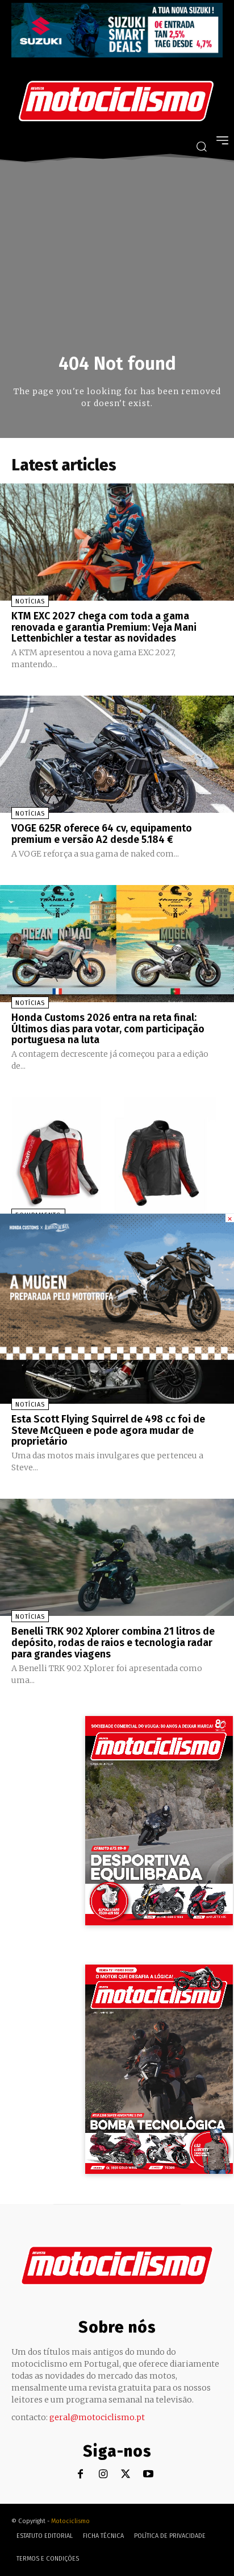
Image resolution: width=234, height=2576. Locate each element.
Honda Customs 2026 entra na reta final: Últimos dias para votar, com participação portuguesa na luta (108, 1029)
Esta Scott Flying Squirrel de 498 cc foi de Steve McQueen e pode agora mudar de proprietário (108, 1430)
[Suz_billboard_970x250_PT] (117, 54)
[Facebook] (80, 2474)
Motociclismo (70, 2521)
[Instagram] (103, 2474)
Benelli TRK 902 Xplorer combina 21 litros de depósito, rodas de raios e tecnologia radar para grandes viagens (113, 1643)
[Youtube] (149, 2474)
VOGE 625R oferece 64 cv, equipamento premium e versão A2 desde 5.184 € (102, 834)
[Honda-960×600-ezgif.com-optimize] (117, 1357)
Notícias (30, 601)
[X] (126, 2474)
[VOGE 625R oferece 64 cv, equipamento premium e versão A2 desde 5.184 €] (117, 754)
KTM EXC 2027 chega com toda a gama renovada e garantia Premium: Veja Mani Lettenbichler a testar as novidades (104, 627)
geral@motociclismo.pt (97, 2417)
